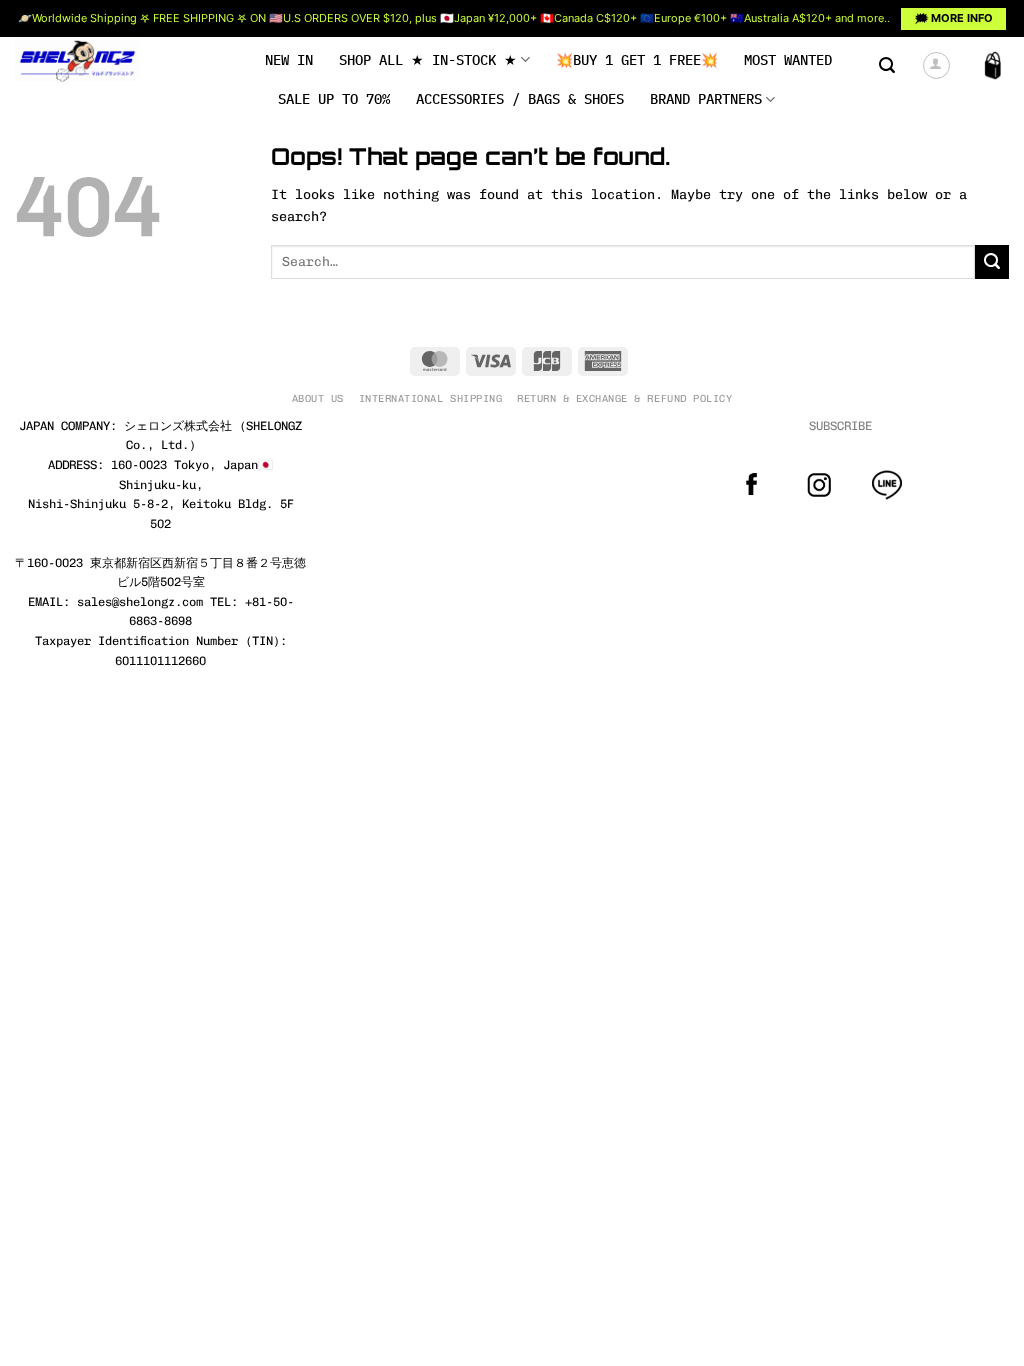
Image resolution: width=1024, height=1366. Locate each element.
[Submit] (992, 262)
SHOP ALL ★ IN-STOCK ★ (428, 60)
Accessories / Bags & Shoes (520, 99)
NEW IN (289, 60)
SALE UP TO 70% (334, 99)
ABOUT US (318, 398)
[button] (887, 65)
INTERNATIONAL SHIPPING (430, 398)
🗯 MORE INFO (954, 18)
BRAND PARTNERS (706, 99)
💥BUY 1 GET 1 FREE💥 (637, 60)
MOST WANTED (788, 60)
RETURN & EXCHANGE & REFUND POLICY (624, 398)
